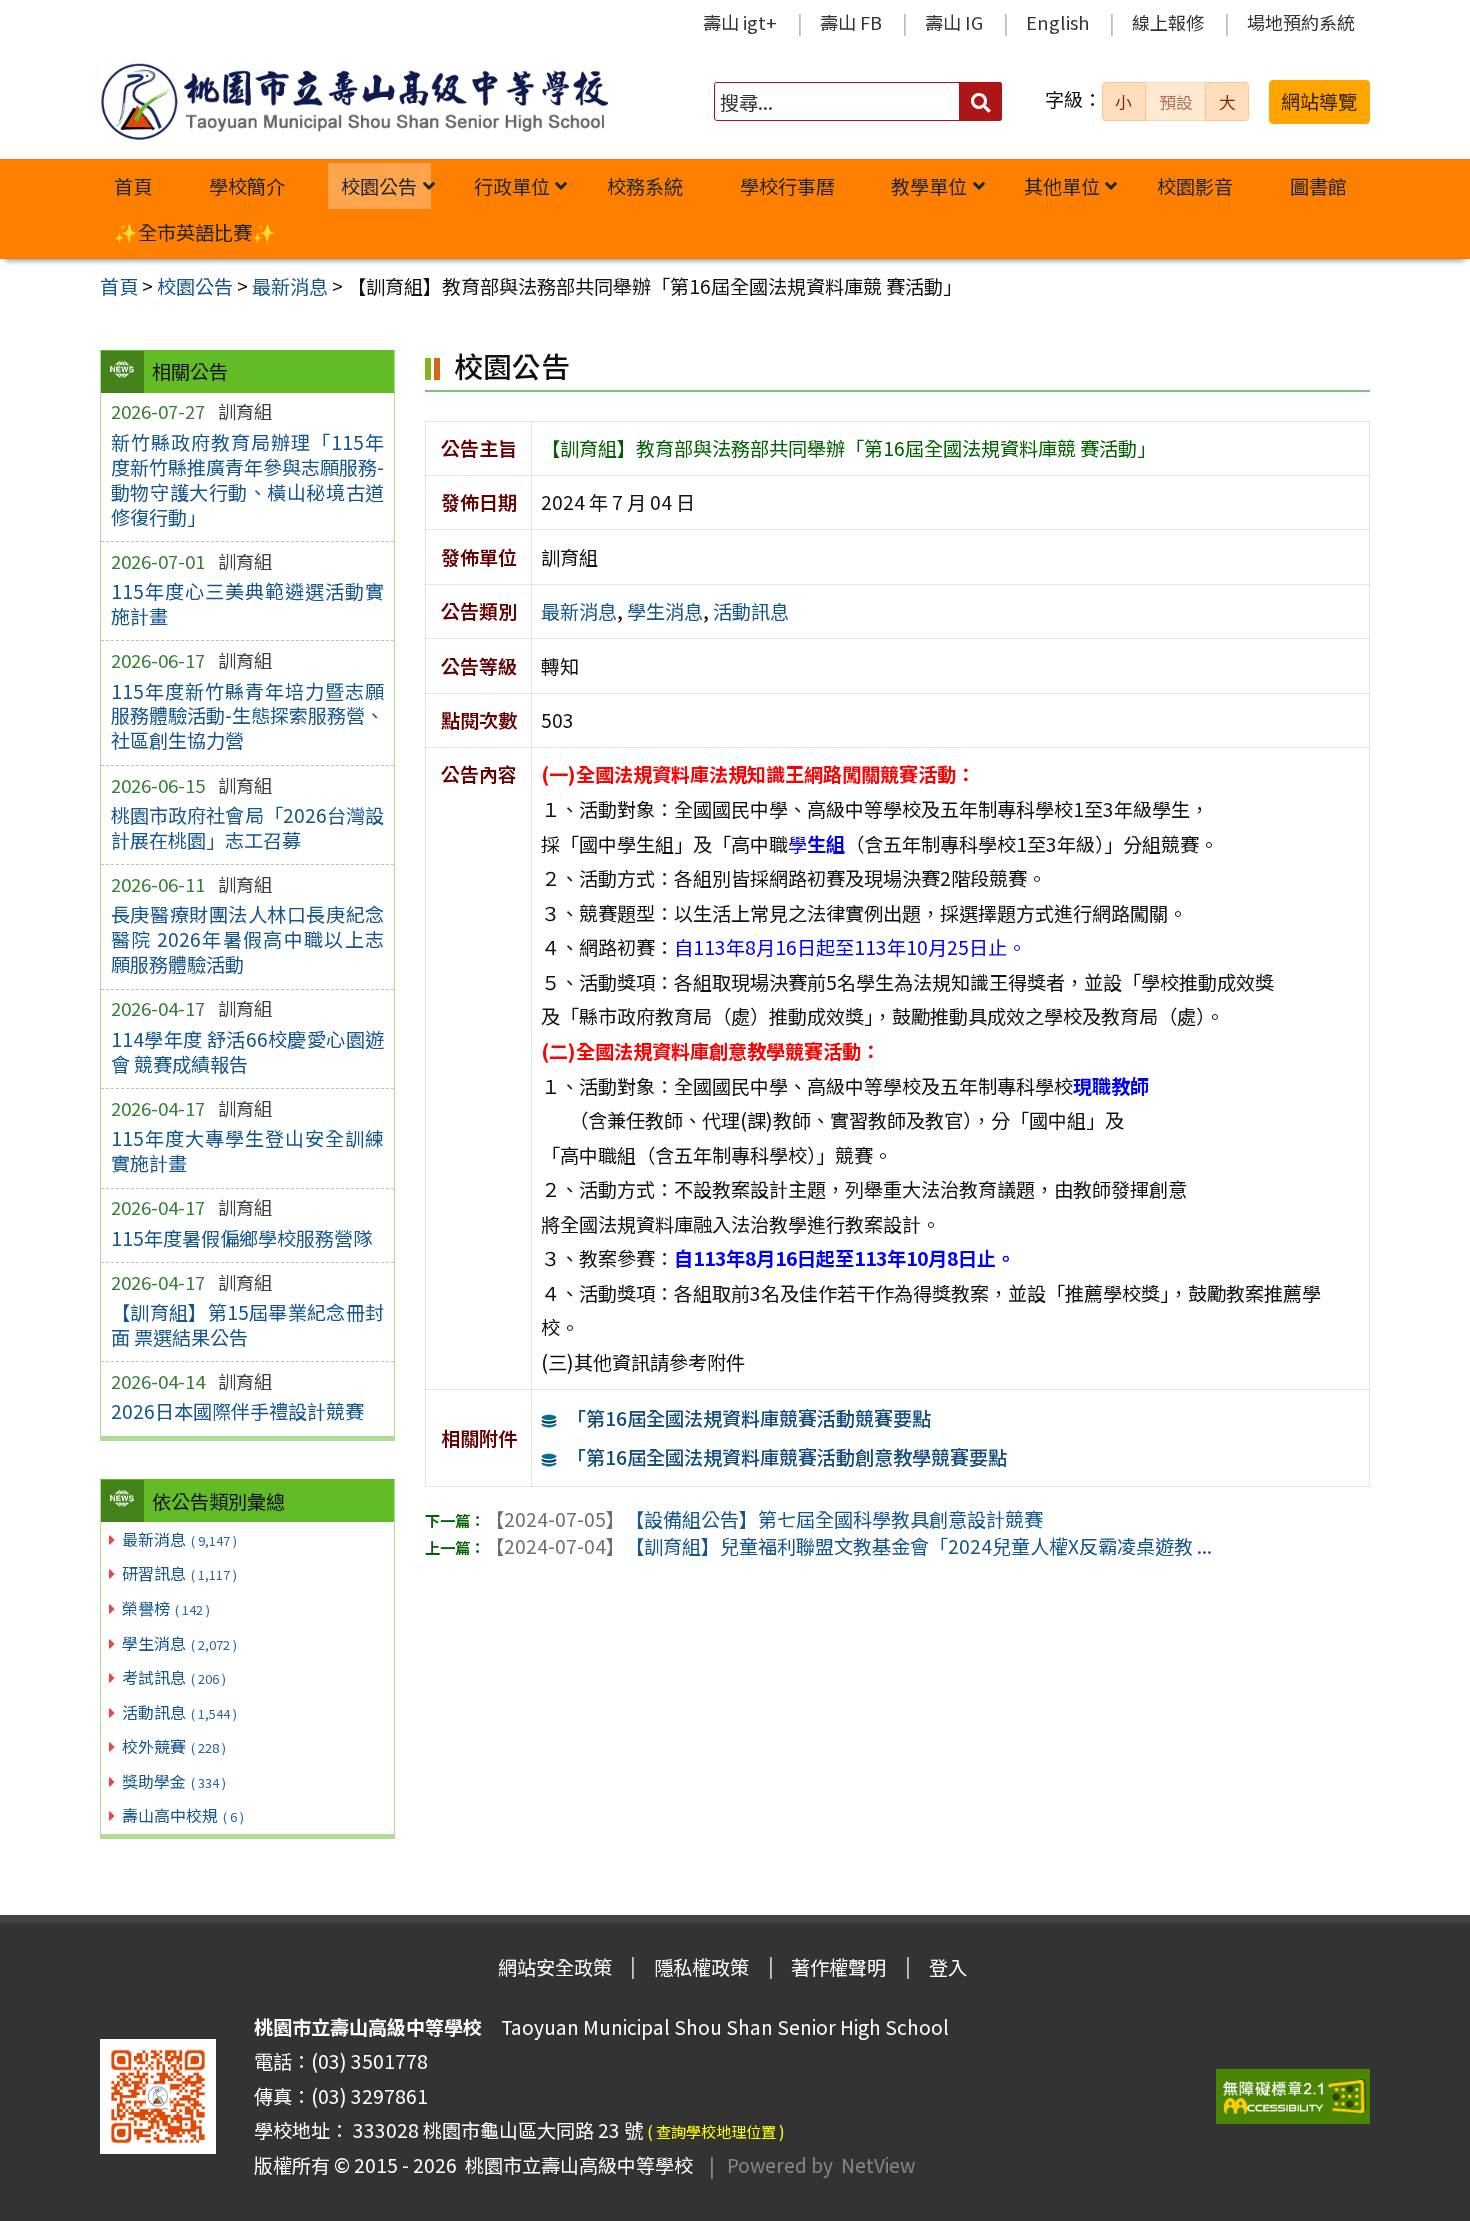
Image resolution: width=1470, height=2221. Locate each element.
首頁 (133, 186)
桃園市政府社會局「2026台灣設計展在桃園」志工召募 (247, 827)
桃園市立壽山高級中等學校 (575, 2165)
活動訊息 (179, 1712)
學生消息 (179, 1643)
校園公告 (379, 186)
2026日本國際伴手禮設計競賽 (237, 1411)
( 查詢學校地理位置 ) (716, 2131)
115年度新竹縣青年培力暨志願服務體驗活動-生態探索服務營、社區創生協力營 (247, 716)
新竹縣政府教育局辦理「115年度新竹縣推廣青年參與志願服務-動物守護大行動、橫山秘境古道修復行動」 (247, 479)
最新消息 (179, 1539)
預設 (1176, 102)
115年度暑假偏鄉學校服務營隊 (241, 1238)
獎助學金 (174, 1781)
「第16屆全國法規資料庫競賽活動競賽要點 (749, 1418)
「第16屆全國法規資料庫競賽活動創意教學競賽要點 (787, 1457)
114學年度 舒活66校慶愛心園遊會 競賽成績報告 (247, 1051)
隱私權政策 (701, 1967)
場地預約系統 (1301, 22)
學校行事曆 (787, 186)
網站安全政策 (555, 1967)
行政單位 (512, 186)
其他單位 (1062, 186)
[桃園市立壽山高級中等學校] (354, 101)
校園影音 (1195, 186)
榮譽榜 (166, 1608)
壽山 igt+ (740, 22)
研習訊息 (179, 1573)
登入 (948, 1967)
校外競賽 (174, 1746)
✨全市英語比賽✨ (195, 232)
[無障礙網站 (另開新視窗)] (1293, 2096)
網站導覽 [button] (1319, 101)
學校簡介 (247, 186)
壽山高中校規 (183, 1815)
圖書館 (1318, 186)
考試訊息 (174, 1677)
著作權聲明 (838, 1967)
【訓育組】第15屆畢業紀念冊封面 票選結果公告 (247, 1324)
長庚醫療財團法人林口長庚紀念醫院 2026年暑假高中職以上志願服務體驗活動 (247, 939)
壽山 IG (954, 22)
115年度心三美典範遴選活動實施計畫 (247, 603)
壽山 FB (851, 22)
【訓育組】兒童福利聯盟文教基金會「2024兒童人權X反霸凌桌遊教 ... (848, 1546)
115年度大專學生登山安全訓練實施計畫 (247, 1150)
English (1057, 22)
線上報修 (1168, 22)
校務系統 (645, 186)
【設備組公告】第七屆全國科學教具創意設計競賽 (764, 1519)
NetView (878, 2165)
